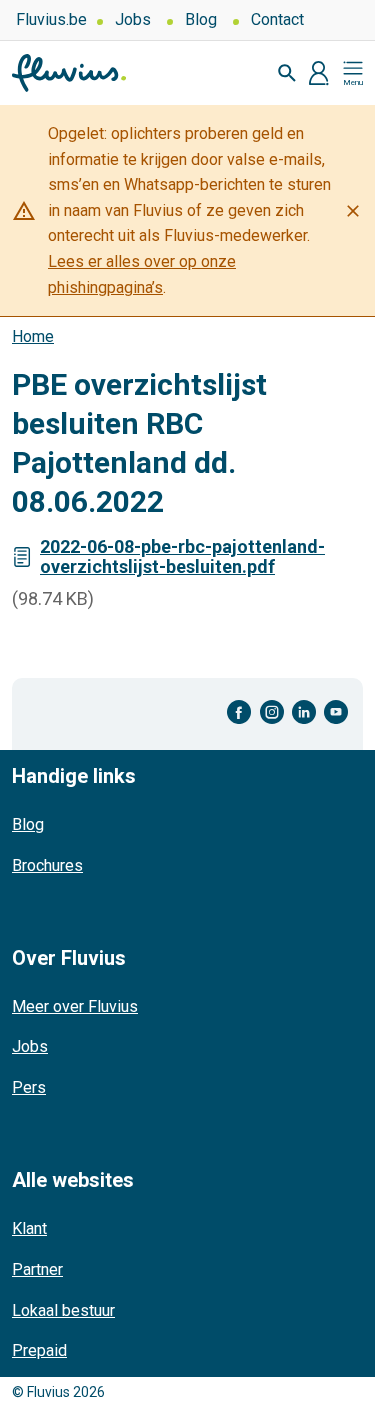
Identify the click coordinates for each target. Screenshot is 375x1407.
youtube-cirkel (336, 712)
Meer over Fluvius (75, 1006)
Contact (277, 19)
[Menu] (353, 73)
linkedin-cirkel (304, 712)
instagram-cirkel (272, 712)
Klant (29, 1228)
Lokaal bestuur (63, 1310)
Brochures (47, 865)
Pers (29, 1087)
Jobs (133, 19)
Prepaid (39, 1350)
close (353, 211)
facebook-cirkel (239, 712)
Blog (201, 19)
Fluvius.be (51, 19)
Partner (37, 1269)
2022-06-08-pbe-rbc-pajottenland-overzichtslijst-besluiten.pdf (182, 556)
